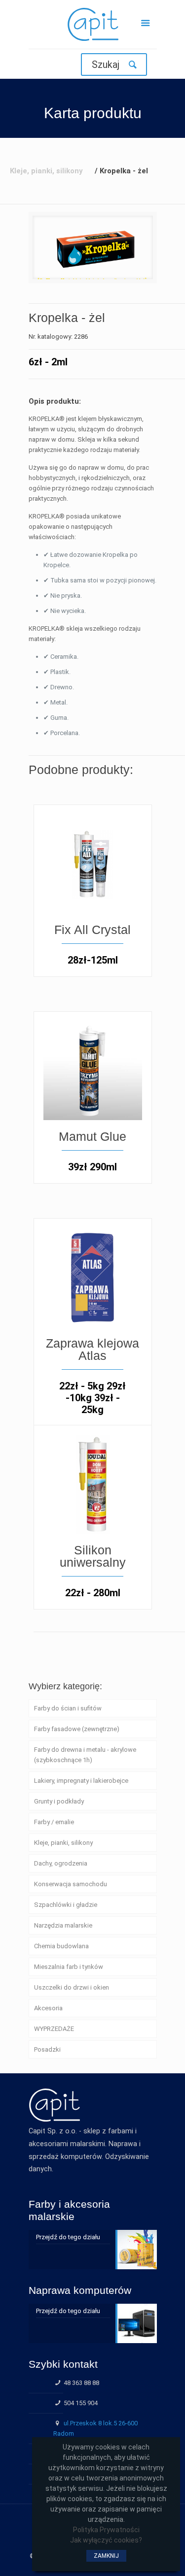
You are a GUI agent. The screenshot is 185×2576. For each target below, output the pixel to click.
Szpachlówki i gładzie (66, 1905)
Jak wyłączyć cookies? (106, 2540)
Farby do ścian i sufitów (68, 1708)
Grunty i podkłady (59, 1801)
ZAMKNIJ (106, 2556)
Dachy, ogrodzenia (61, 1863)
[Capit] (93, 27)
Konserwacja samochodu (71, 1884)
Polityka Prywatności (106, 2530)
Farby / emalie (54, 1822)
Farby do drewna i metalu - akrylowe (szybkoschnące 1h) (85, 1755)
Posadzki (47, 2049)
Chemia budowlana (61, 1946)
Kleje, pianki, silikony (63, 1843)
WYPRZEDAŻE (54, 2029)
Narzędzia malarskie (63, 1925)
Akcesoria (48, 2008)
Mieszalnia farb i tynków (69, 1967)
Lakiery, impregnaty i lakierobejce (81, 1781)
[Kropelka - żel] (93, 247)
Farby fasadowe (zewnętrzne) (77, 1729)
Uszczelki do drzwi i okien (72, 1987)
